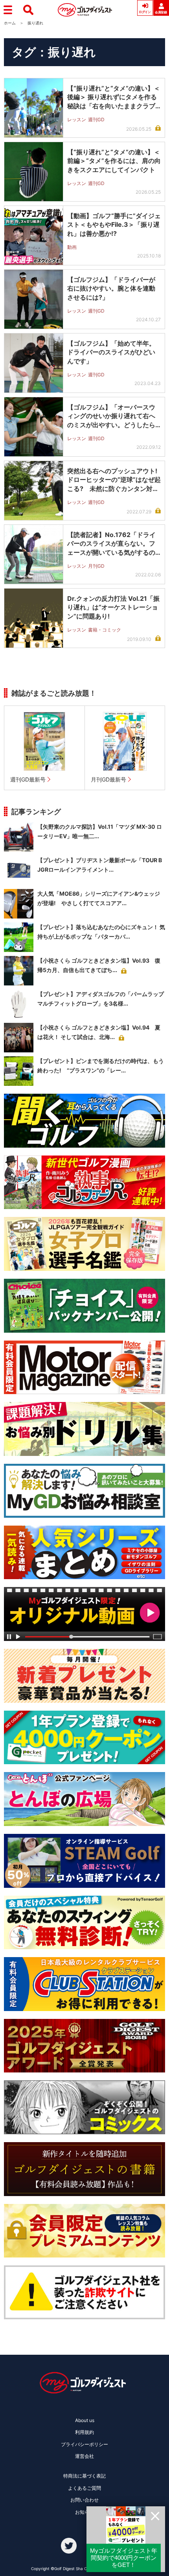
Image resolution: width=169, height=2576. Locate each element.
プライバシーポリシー (84, 2444)
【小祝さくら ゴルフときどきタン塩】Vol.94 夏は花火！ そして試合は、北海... (99, 1032)
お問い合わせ (84, 2500)
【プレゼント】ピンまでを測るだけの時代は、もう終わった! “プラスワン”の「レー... (101, 1066)
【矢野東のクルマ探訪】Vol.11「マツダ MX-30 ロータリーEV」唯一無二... (100, 831)
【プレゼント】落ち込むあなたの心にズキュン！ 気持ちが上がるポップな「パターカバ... (101, 932)
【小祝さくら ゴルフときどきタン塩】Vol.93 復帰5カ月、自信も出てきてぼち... (99, 965)
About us (85, 2420)
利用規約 (84, 2432)
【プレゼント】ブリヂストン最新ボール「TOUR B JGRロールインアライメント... (100, 865)
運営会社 (84, 2456)
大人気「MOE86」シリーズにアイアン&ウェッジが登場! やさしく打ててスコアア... (99, 898)
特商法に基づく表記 (84, 2476)
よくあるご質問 (84, 2488)
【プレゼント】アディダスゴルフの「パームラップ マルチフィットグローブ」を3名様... (101, 999)
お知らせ (84, 2512)
